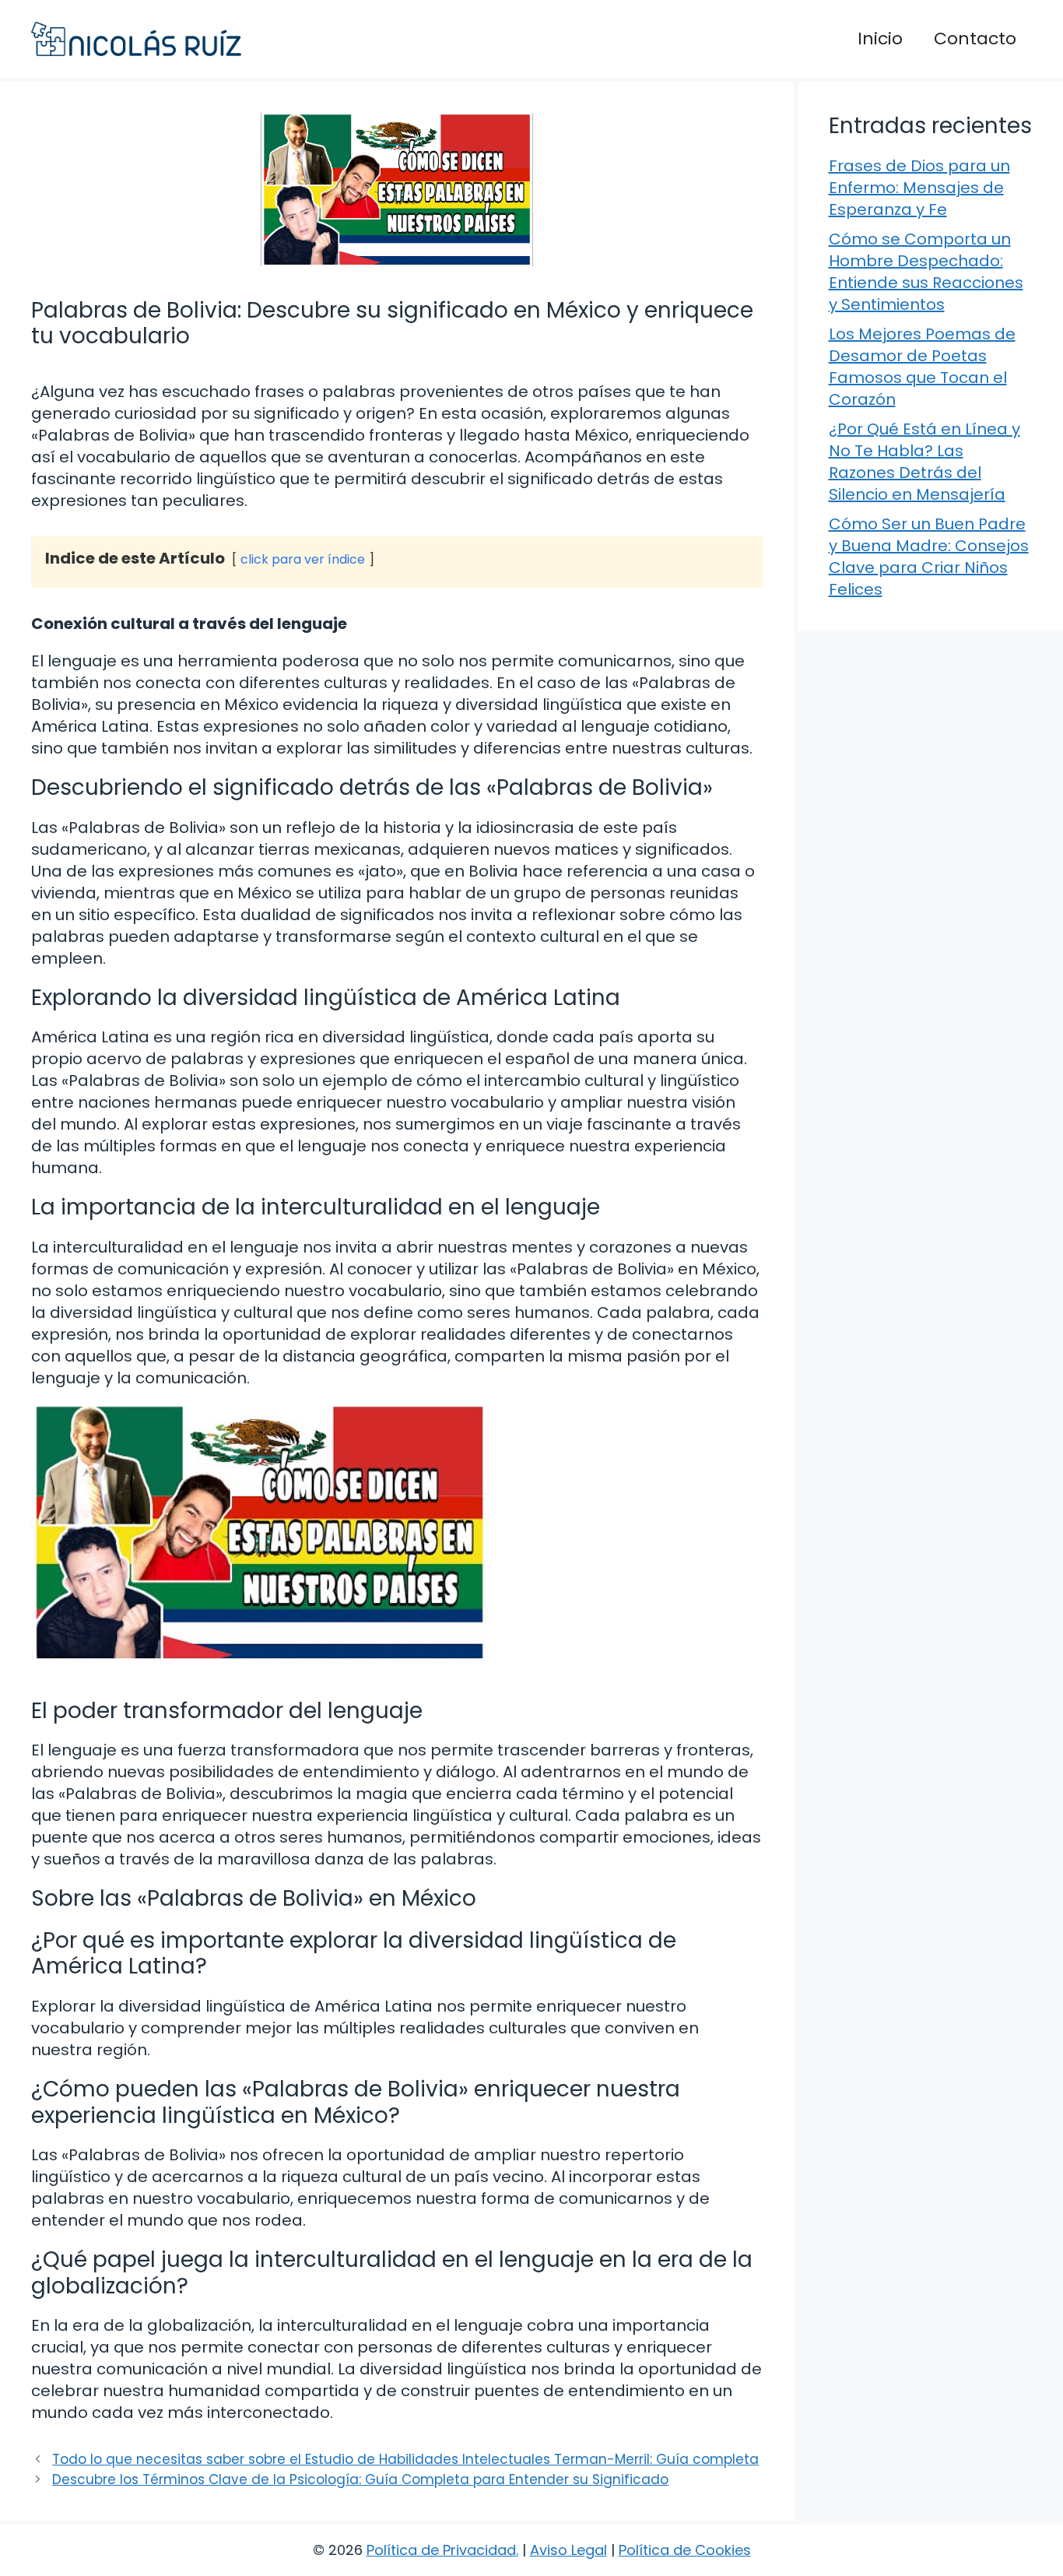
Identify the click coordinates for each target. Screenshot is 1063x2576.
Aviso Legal (568, 2550)
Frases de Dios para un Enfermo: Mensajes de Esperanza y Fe (919, 188)
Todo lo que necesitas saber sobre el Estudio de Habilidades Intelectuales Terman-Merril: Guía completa (405, 2459)
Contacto (975, 39)
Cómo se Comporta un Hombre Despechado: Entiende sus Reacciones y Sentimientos (926, 272)
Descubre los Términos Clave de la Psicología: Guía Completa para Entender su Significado (360, 2479)
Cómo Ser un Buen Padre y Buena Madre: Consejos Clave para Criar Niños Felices (929, 557)
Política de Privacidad (441, 2550)
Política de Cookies (685, 2550)
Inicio (880, 39)
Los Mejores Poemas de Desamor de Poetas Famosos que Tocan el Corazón (922, 367)
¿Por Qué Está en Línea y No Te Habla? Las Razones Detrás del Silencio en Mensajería (924, 462)
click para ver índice (303, 559)
